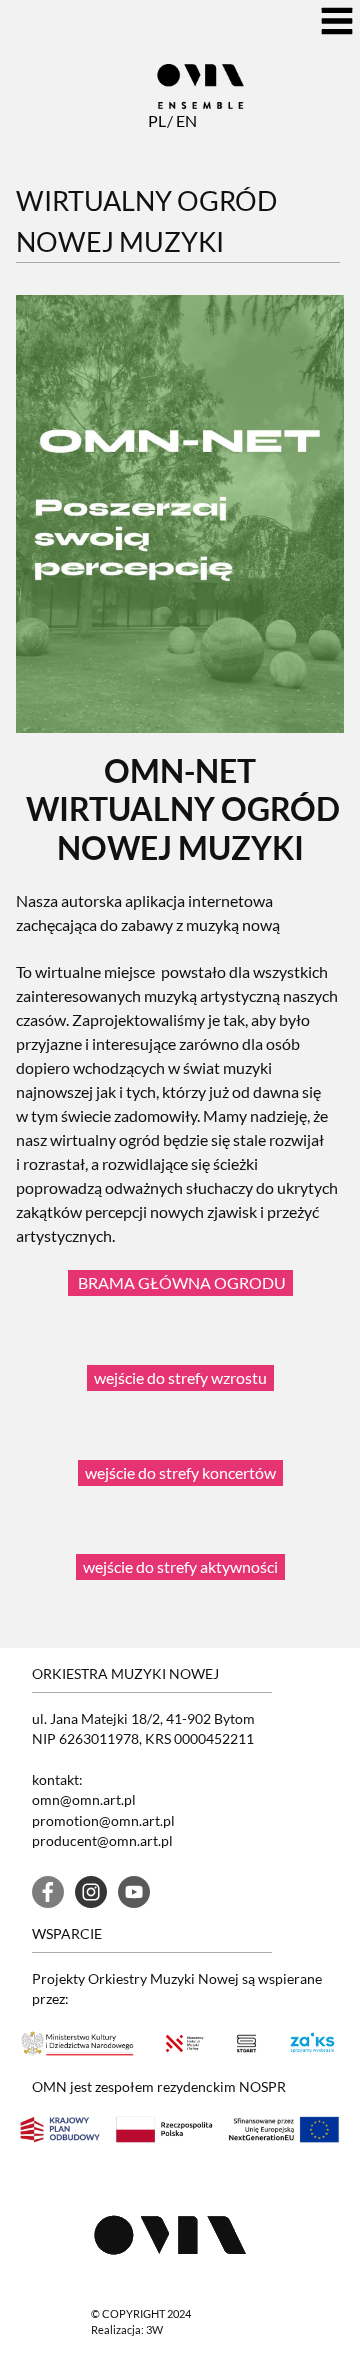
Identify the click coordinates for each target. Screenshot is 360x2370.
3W (154, 2329)
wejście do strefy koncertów (180, 1472)
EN (184, 120)
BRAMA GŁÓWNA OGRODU (180, 1282)
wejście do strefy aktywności (180, 1566)
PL (156, 120)
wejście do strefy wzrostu (180, 1377)
